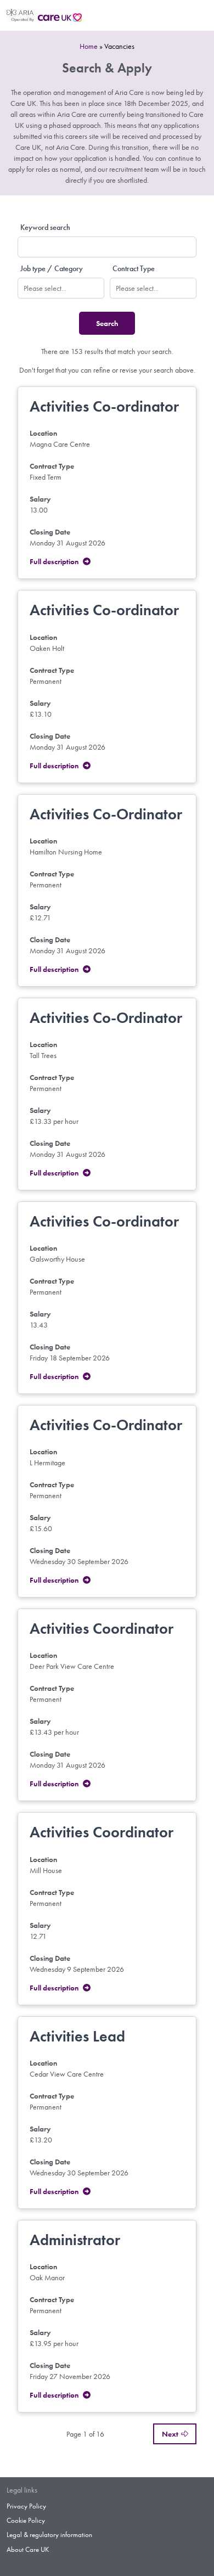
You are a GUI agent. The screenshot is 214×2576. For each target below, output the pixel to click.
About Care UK (28, 2550)
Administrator (75, 2240)
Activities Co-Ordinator (106, 814)
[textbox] (66, 288)
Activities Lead (77, 2036)
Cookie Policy (26, 2521)
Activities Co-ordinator (104, 406)
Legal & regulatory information (49, 2535)
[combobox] (61, 288)
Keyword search (45, 227)
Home (89, 46)
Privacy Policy (26, 2506)
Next (170, 2434)
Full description (54, 561)
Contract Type (134, 268)
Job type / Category (52, 268)
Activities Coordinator (102, 1629)
